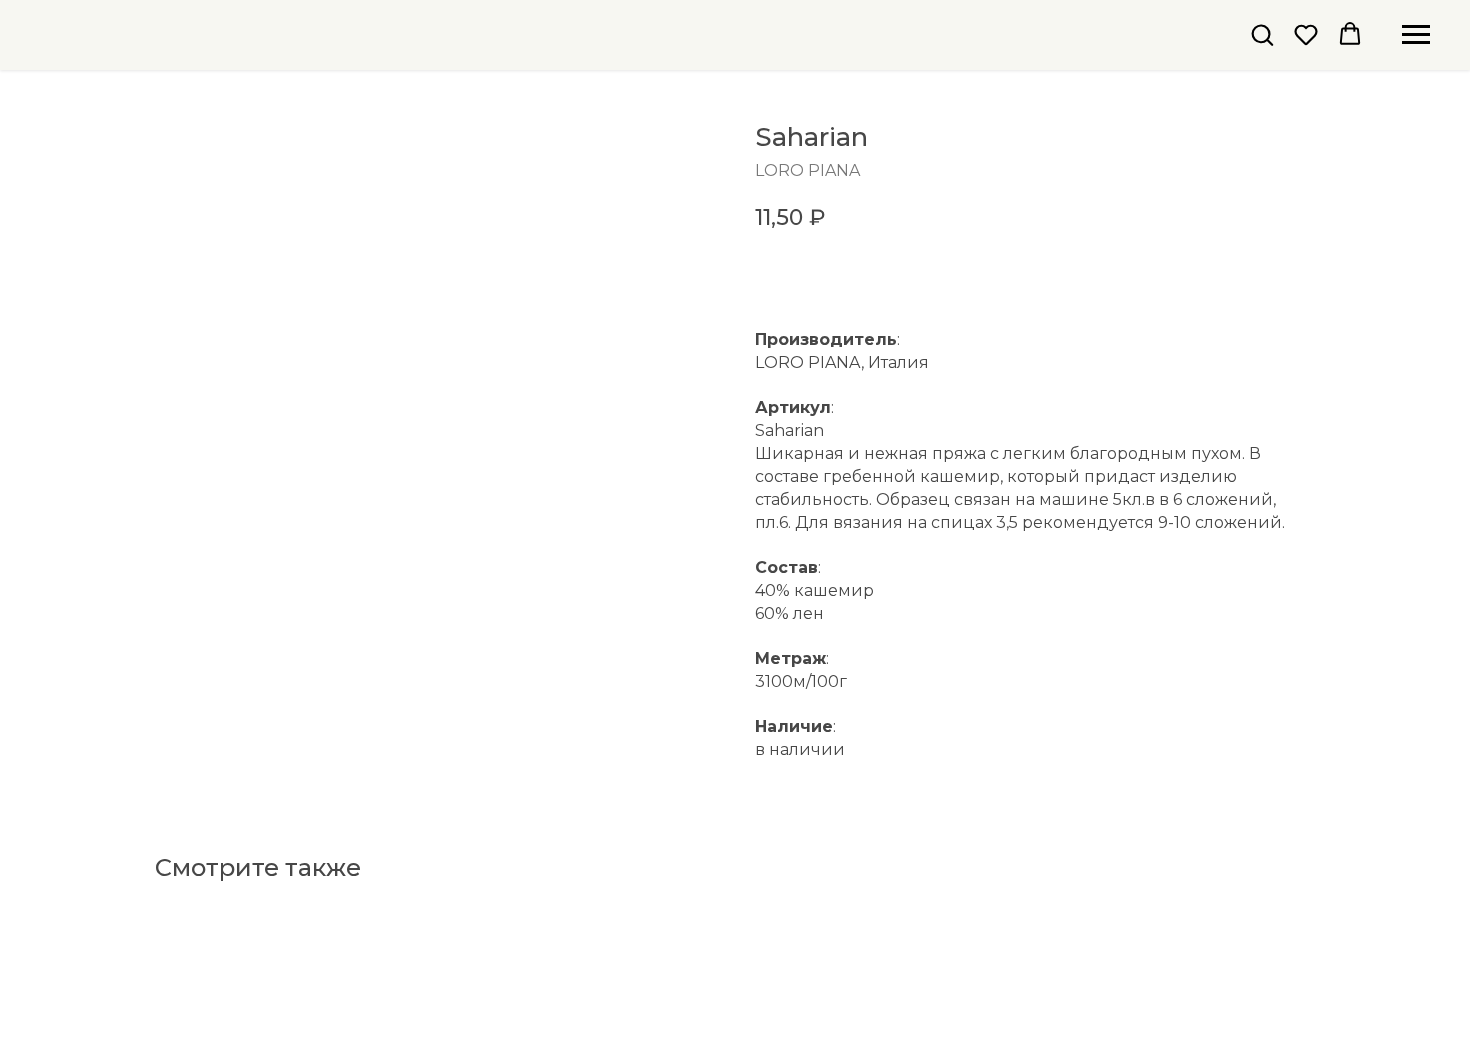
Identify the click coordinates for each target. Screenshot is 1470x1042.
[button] (1262, 34)
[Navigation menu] (1416, 35)
